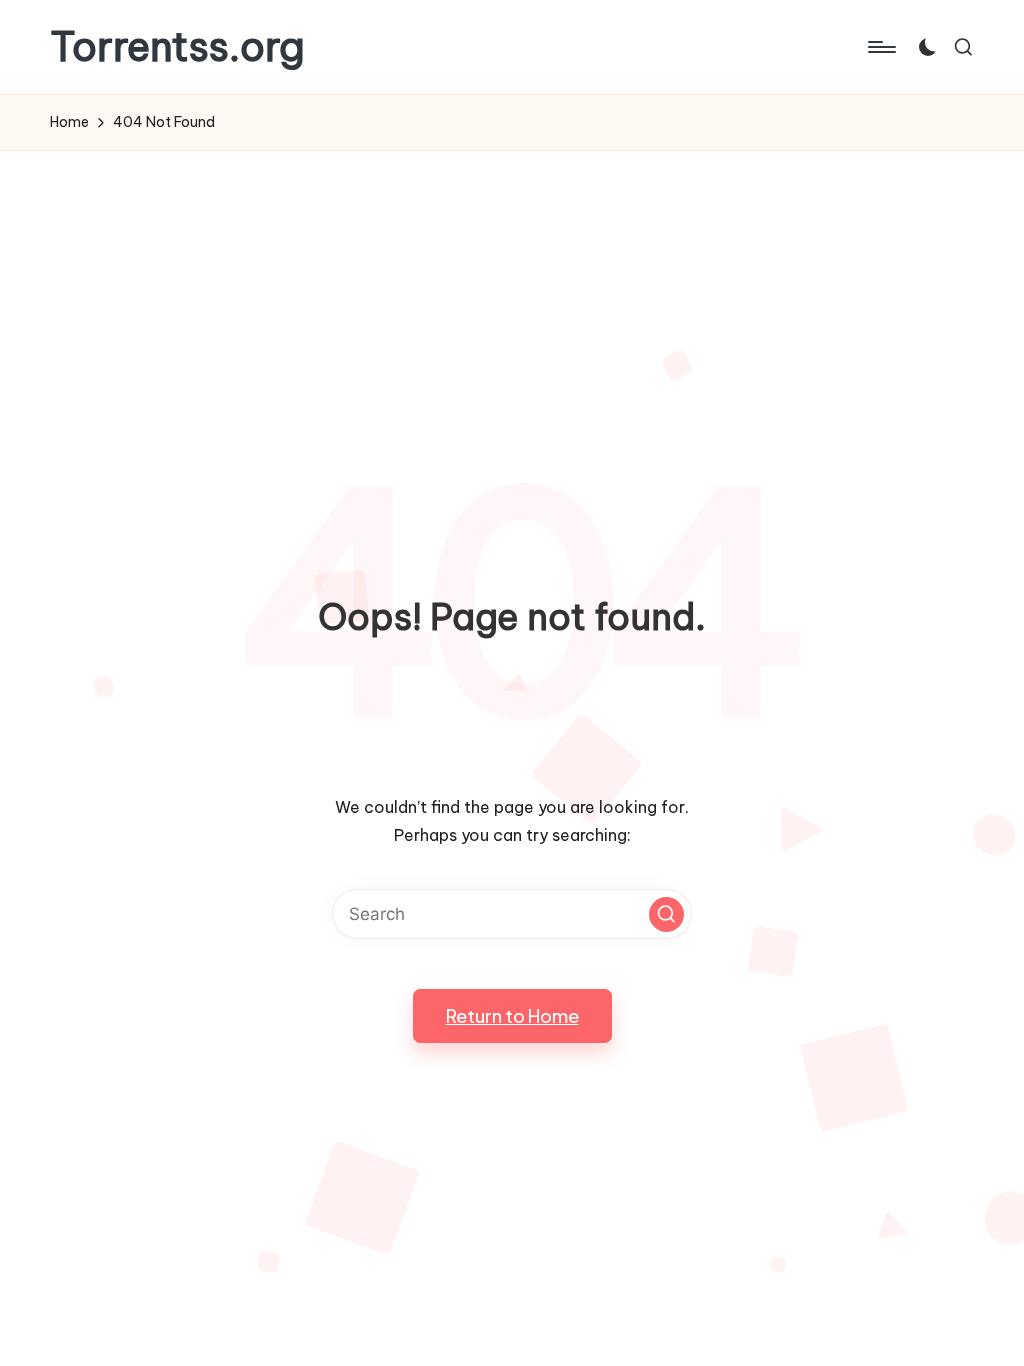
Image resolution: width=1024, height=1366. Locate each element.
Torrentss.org (177, 47)
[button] (666, 914)
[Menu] (880, 47)
